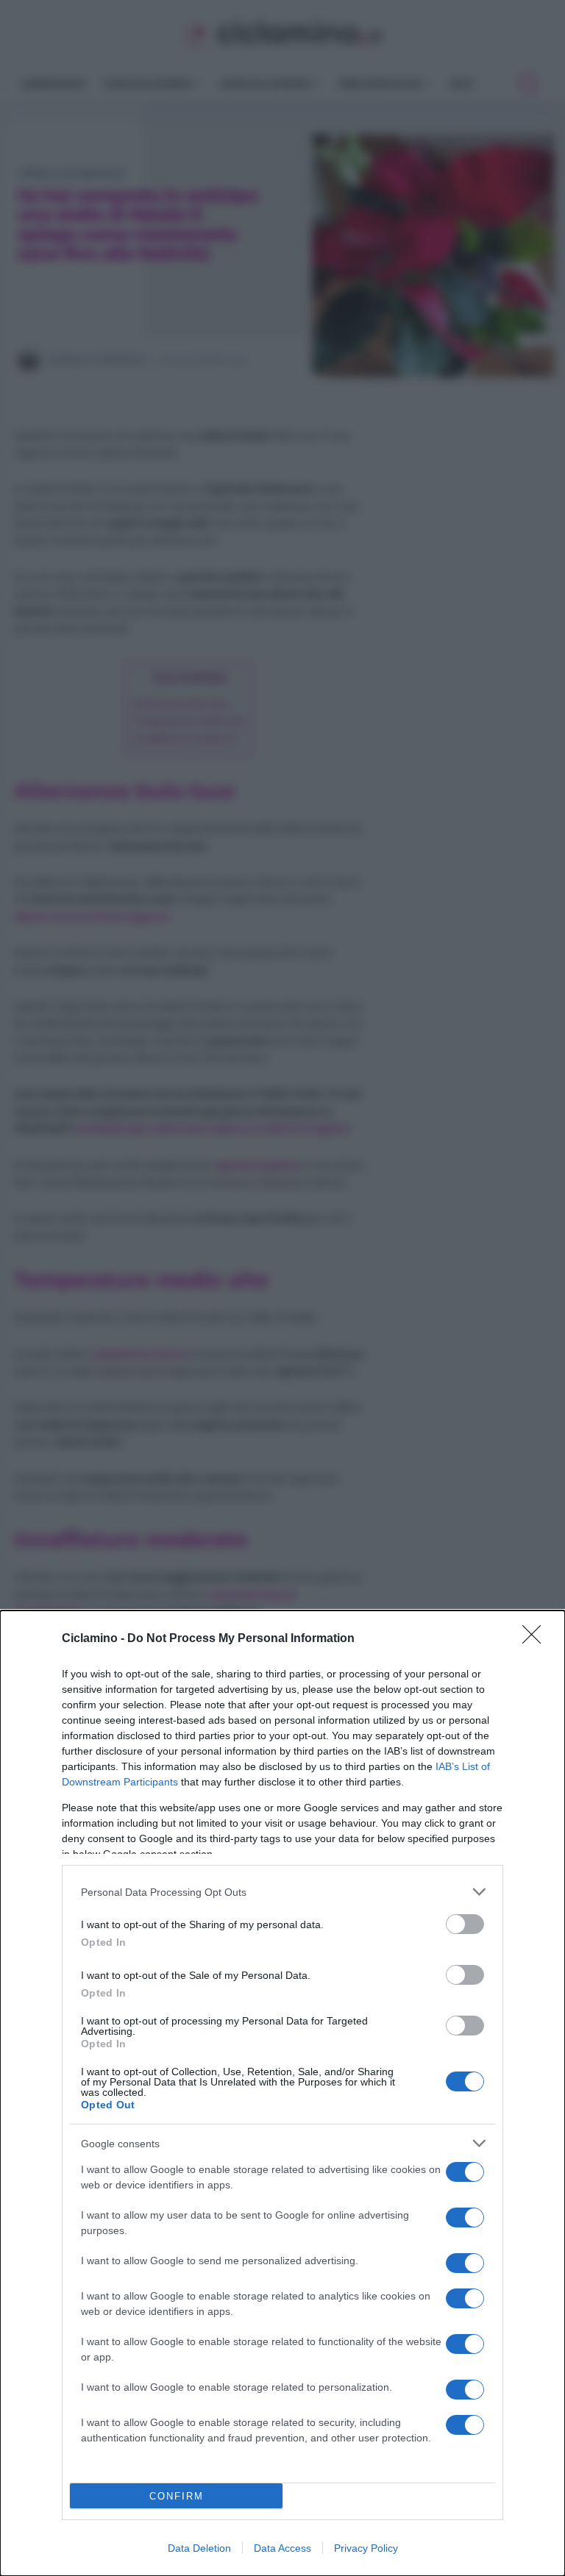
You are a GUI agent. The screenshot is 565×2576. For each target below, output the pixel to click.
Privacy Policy (366, 2548)
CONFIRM (177, 2496)
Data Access (282, 2548)
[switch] (465, 1924)
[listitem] (282, 1892)
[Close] (536, 1639)
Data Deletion (199, 2548)
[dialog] (282, 2093)
